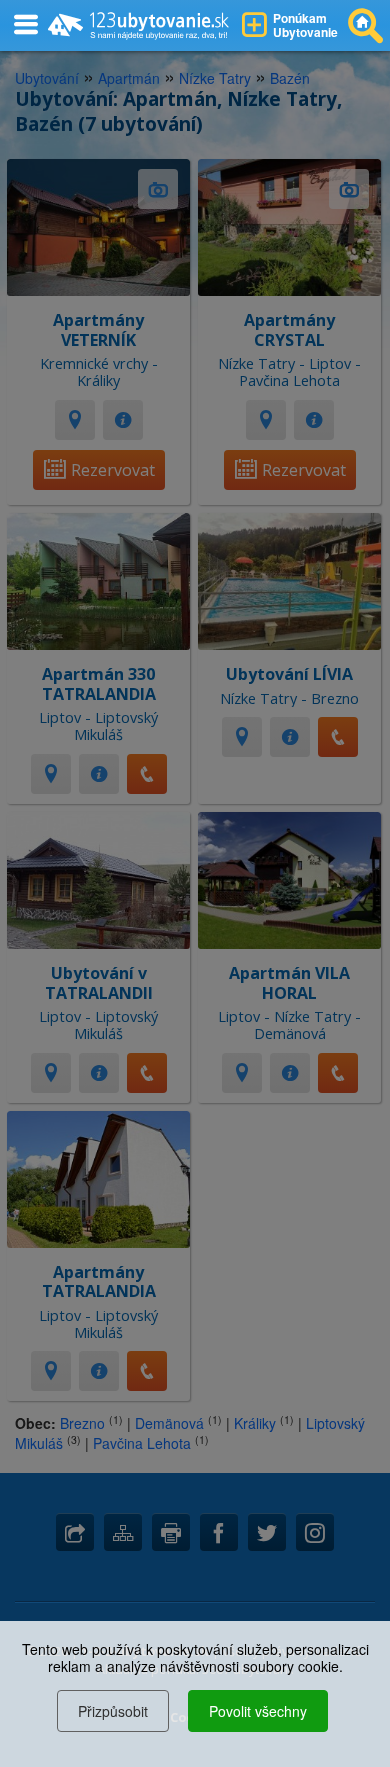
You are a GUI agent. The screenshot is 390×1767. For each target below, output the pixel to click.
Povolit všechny (258, 1711)
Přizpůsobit (113, 1711)
